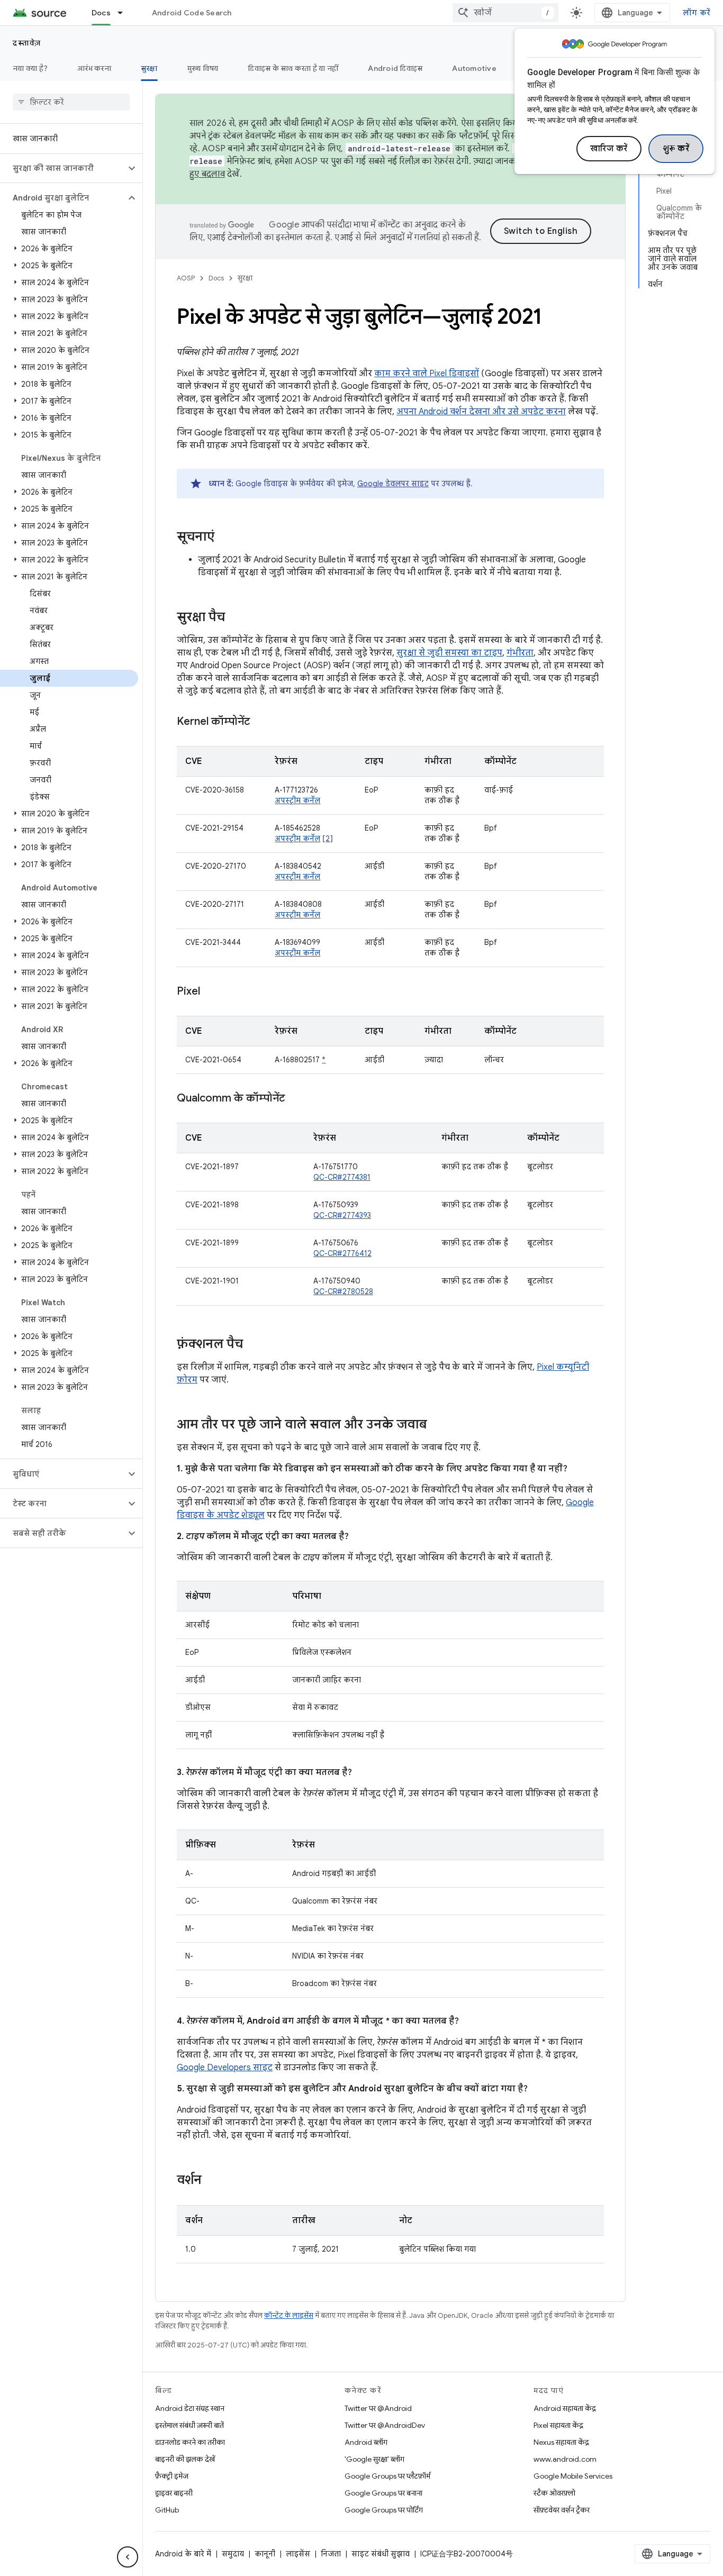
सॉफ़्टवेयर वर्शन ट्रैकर (562, 2510)
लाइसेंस (298, 2554)
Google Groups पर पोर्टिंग (384, 2510)
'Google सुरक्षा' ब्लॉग (374, 2459)
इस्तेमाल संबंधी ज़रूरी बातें (189, 2425)
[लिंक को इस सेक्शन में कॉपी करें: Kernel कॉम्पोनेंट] (260, 722)
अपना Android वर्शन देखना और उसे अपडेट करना (481, 412)
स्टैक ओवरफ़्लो (554, 2493)
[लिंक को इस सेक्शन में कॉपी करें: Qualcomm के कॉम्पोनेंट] (295, 1099)
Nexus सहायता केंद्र (561, 2442)
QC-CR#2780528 (343, 1291)
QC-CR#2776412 (342, 1253)
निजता (331, 2554)
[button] (63, 168)
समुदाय (233, 2554)
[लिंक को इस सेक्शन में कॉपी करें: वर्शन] (212, 2181)
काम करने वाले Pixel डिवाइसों (427, 374)
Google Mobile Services (573, 2476)
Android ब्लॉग (366, 2442)
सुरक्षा (149, 68)
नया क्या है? (30, 68)
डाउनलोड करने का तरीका (190, 2442)
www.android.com (565, 2459)
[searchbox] (71, 102)
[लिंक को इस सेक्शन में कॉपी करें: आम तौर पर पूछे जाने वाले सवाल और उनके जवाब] (438, 1425)
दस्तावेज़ (27, 43)
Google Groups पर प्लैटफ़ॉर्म (387, 2476)
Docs (101, 13)
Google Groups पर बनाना (383, 2493)
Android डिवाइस (395, 68)
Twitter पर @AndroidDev (385, 2425)
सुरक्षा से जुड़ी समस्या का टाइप (449, 653)
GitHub (167, 2510)
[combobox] (505, 13)
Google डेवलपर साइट (393, 484)
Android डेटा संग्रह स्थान (190, 2408)
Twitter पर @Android (378, 2408)
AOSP (186, 278)
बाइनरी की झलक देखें (185, 2459)
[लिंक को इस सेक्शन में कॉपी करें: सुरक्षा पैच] (236, 618)
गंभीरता (520, 653)
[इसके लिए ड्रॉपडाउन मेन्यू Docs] (125, 13)
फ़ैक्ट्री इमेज (172, 2476)
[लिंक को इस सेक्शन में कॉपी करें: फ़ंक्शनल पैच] (254, 1345)
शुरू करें (676, 149)
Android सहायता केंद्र (565, 2408)
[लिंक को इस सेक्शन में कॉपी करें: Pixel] (211, 992)
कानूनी (265, 2554)
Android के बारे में (183, 2554)
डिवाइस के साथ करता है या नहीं (293, 68)
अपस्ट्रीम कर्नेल (297, 800)
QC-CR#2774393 (342, 1215)
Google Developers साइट (225, 2068)
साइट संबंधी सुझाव (381, 2554)
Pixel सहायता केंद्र (558, 2425)
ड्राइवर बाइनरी (174, 2493)
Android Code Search (192, 13)
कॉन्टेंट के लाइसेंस (289, 2315)
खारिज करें (609, 149)
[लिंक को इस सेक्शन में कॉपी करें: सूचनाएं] (225, 538)
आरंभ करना (94, 68)
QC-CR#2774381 (342, 1177)
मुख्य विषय (203, 68)
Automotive (474, 68)
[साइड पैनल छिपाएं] (128, 2557)
